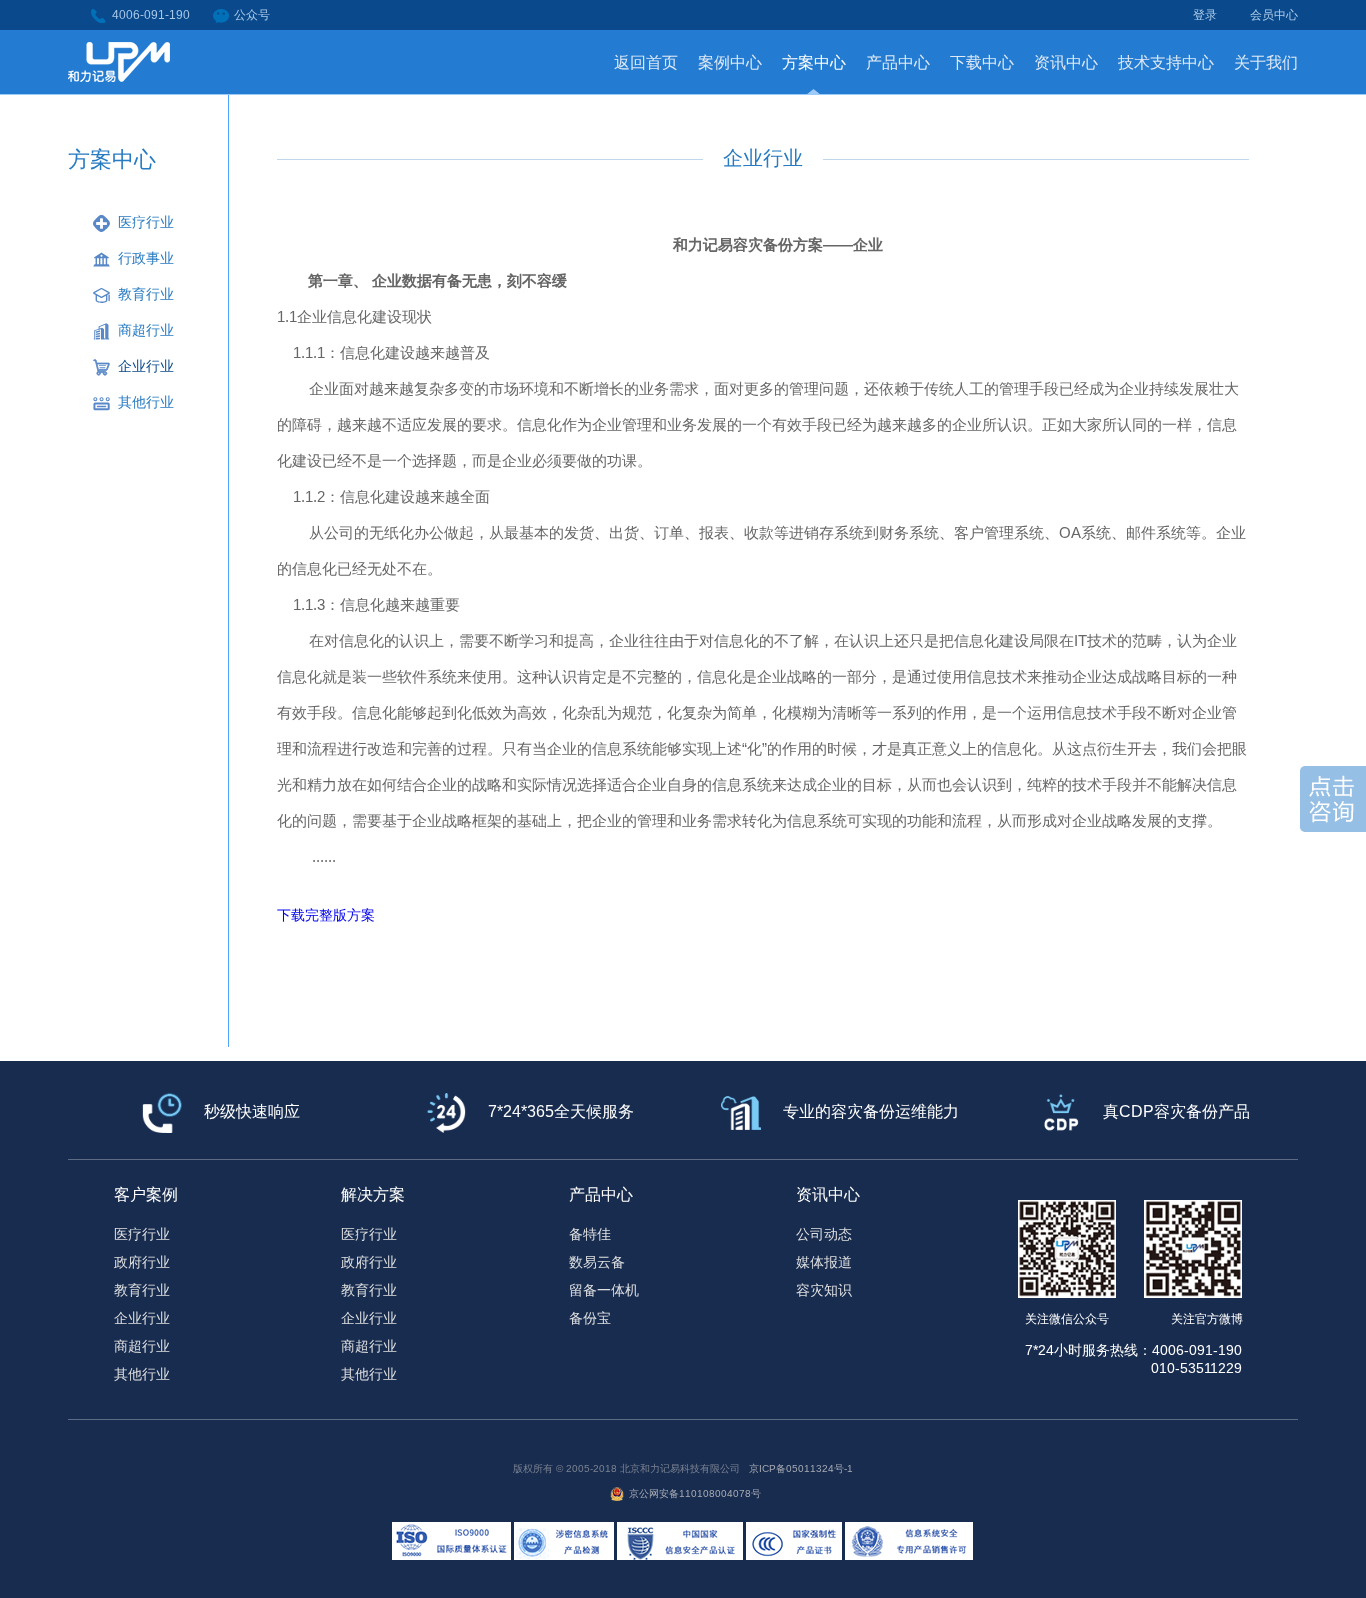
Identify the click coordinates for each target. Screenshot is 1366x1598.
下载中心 (982, 62)
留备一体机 (604, 1290)
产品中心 (898, 62)
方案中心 (814, 62)
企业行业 (146, 366)
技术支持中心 (1166, 62)
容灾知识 (824, 1290)
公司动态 (824, 1234)
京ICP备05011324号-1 (801, 1468)
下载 (291, 915)
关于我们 (1266, 62)
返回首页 (646, 62)
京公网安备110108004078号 (695, 1493)
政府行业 (142, 1262)
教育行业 (146, 294)
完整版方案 (340, 915)
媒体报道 (824, 1262)
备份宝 (590, 1318)
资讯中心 (1066, 62)
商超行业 (146, 330)
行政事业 (146, 258)
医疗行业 (146, 222)
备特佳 (590, 1234)
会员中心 (1274, 15)
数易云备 (597, 1262)
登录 (1205, 15)
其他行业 (146, 402)
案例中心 (730, 62)
